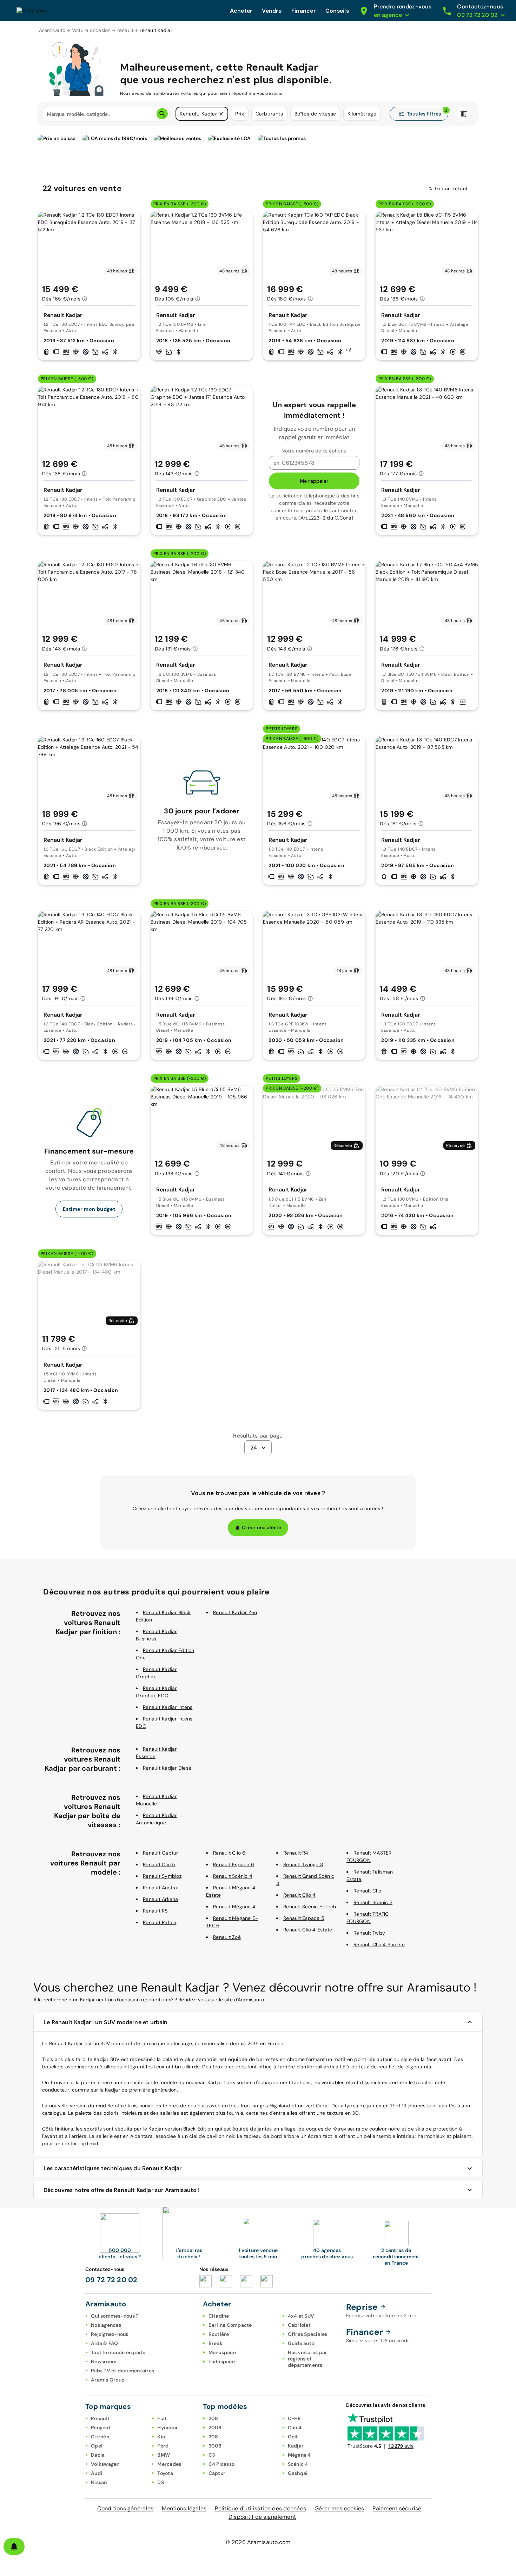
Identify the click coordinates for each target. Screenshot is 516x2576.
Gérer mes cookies (339, 2508)
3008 (215, 2446)
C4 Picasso (222, 2464)
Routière (219, 2334)
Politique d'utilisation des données (260, 2508)
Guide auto (301, 2343)
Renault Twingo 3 (303, 1864)
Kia (161, 2437)
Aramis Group (108, 2380)
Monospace (222, 2352)
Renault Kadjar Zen (235, 1612)
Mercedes (169, 2464)
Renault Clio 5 (159, 1864)
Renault (100, 2418)
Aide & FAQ (105, 2343)
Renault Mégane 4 (234, 1907)
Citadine (219, 2316)
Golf (293, 2437)
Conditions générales (125, 2508)
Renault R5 (156, 1911)
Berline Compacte (230, 2325)
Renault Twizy (369, 1933)
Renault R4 (296, 1853)
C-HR (295, 2418)
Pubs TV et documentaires (123, 2371)
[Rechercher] (162, 114)
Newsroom (104, 2362)
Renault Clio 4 (300, 1895)
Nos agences (106, 2325)
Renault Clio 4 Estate (308, 1930)
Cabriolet (299, 2325)
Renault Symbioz (162, 1876)
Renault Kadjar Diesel (168, 1768)
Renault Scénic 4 (233, 1876)
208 (213, 2418)
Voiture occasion (91, 30)
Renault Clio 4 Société (379, 1944)
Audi (97, 2473)
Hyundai (167, 2428)
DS (161, 2482)
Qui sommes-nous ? (115, 2316)
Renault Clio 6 (229, 1853)
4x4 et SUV (301, 2316)
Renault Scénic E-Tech (310, 1907)
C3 (212, 2455)
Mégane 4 (299, 2455)
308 (213, 2437)
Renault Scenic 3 (373, 1902)
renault (125, 30)
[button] (221, 114)
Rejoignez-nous (110, 2334)
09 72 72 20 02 (111, 2280)
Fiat (162, 2418)
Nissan (99, 2482)
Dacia (98, 2455)
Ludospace (222, 2362)
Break (216, 2343)
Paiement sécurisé (397, 2508)
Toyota (165, 2473)
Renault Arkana (161, 1899)
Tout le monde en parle (118, 2352)
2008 (215, 2428)
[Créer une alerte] (14, 2547)
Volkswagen (105, 2464)
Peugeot (101, 2428)
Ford (163, 2446)
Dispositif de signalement (262, 2517)
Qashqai (298, 2473)
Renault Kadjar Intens (168, 1707)
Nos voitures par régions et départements (308, 2359)
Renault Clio (367, 1891)
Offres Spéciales (308, 2334)
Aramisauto (52, 30)
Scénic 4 (298, 2464)
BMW (164, 2455)
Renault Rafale (160, 1922)
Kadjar (296, 2446)
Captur (217, 2473)
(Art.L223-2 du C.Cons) (326, 518)
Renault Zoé (227, 1937)
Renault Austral (161, 1888)
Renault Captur (161, 1853)
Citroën (100, 2437)
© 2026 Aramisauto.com (258, 2542)
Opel (97, 2446)
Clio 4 (295, 2428)
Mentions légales (184, 2508)
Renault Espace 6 (234, 1864)
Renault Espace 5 (304, 1918)
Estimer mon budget (89, 1209)
